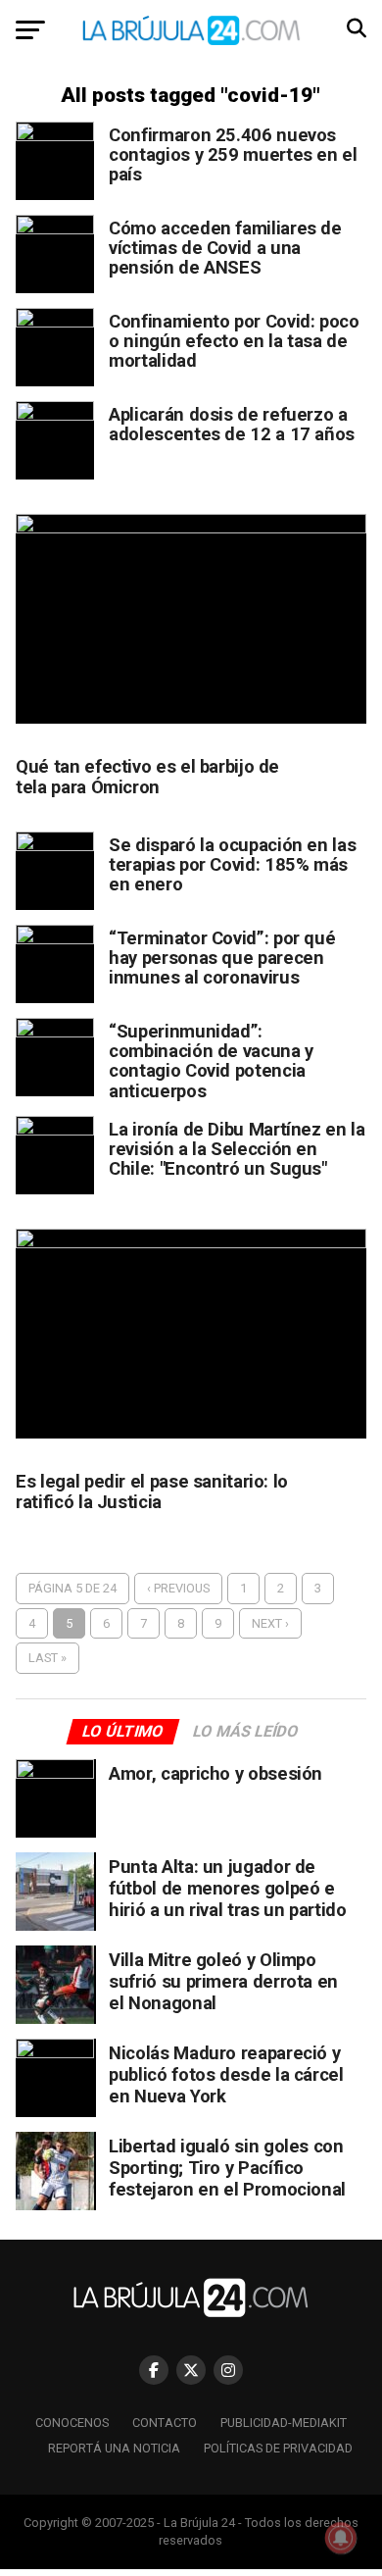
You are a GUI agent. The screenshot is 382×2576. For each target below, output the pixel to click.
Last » (48, 1658)
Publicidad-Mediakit (284, 2423)
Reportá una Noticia (114, 2448)
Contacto (165, 2423)
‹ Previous (178, 1588)
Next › (270, 1623)
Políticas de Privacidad (278, 2448)
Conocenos (72, 2423)
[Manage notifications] (341, 2538)
